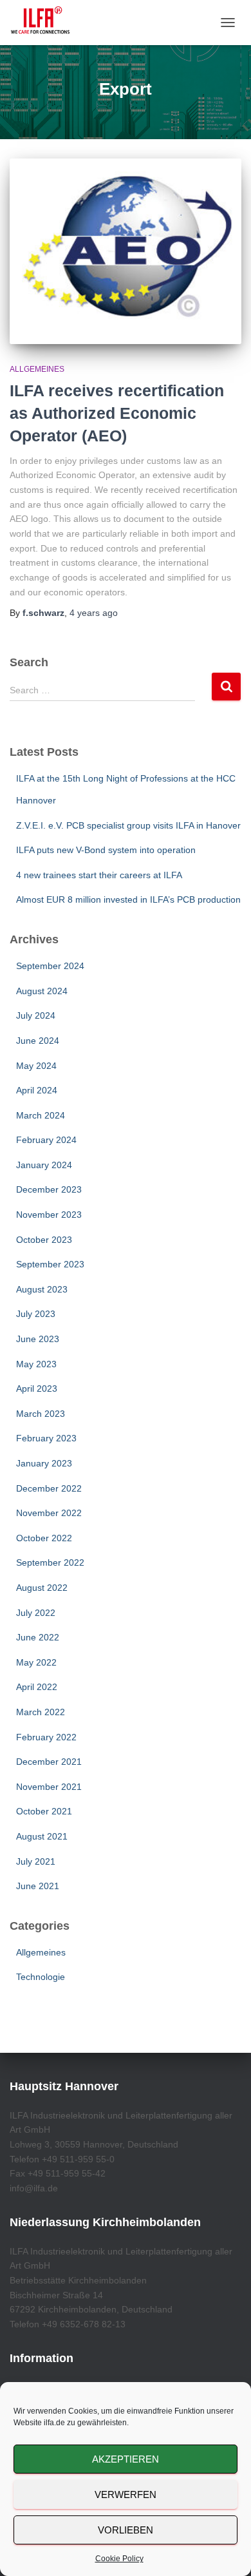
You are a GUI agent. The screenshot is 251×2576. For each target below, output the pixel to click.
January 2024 (44, 1165)
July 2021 (36, 1861)
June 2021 (38, 1886)
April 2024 (37, 1090)
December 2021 (49, 1762)
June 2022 (38, 1637)
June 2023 (38, 1339)
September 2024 (50, 966)
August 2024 (42, 991)
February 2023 (46, 1438)
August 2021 (42, 1836)
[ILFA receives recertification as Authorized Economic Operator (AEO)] (126, 251)
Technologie (41, 1977)
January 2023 (44, 1463)
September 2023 (50, 1264)
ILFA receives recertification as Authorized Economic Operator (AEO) (117, 413)
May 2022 (36, 1662)
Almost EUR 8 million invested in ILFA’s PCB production (128, 899)
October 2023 (44, 1240)
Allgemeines (37, 369)
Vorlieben (126, 2530)
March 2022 (41, 1712)
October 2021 (44, 1811)
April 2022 (37, 1687)
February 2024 (46, 1140)
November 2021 (49, 1787)
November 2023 (49, 1215)
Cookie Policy (119, 2559)
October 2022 (44, 1538)
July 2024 (36, 1015)
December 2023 (49, 1189)
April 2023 (37, 1389)
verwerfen (126, 2494)
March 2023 (41, 1414)
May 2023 (36, 1364)
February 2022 (46, 1737)
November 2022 (49, 1513)
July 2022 (36, 1613)
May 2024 (36, 1066)
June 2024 (38, 1041)
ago (94, 613)
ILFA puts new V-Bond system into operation (106, 850)
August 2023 (42, 1289)
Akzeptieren (126, 2459)
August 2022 (42, 1588)
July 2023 (36, 1314)
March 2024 (41, 1115)
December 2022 (49, 1488)
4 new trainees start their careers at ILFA (99, 875)
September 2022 (50, 1562)
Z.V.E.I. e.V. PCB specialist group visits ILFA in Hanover (128, 825)
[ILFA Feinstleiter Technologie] (45, 23)
